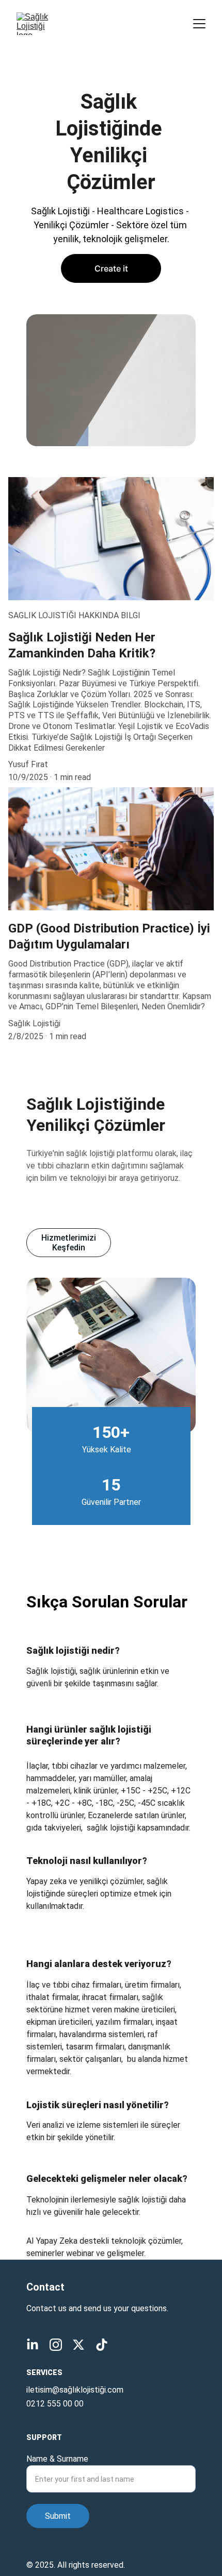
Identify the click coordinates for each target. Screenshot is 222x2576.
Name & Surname (57, 2459)
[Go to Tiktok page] (102, 2345)
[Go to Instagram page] (56, 2345)
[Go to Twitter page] (78, 2345)
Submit (58, 2516)
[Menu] (199, 24)
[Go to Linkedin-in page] (33, 2345)
